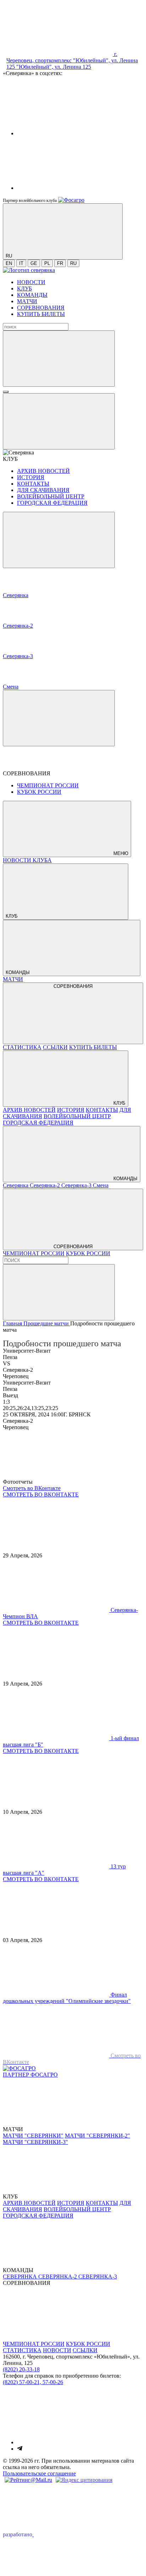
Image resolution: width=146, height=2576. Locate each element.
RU (73, 263)
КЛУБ (24, 288)
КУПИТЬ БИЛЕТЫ (41, 314)
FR (60, 263)
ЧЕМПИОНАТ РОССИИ (48, 785)
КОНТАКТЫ (33, 484)
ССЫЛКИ (55, 1047)
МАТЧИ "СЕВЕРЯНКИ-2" (97, 2136)
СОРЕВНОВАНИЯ (41, 308)
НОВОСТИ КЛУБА (27, 860)
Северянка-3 (77, 1185)
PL (47, 263)
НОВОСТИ (31, 282)
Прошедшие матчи (47, 1323)
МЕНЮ (120, 853)
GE (34, 263)
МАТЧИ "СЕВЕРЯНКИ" (33, 2136)
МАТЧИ (27, 301)
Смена (101, 1185)
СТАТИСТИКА (22, 1047)
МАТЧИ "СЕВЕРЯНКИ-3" (35, 2142)
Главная (13, 1323)
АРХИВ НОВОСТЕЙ (43, 471)
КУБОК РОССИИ (39, 792)
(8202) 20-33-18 (21, 2369)
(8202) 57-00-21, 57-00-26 (33, 2382)
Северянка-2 (46, 1185)
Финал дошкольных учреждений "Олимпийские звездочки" (67, 1998)
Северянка (16, 1185)
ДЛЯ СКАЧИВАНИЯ (43, 490)
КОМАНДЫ (32, 295)
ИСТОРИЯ (31, 477)
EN (9, 263)
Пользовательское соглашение (39, 2473)
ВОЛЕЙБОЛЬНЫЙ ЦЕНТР (51, 496)
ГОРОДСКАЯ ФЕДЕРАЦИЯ (52, 503)
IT (21, 263)
